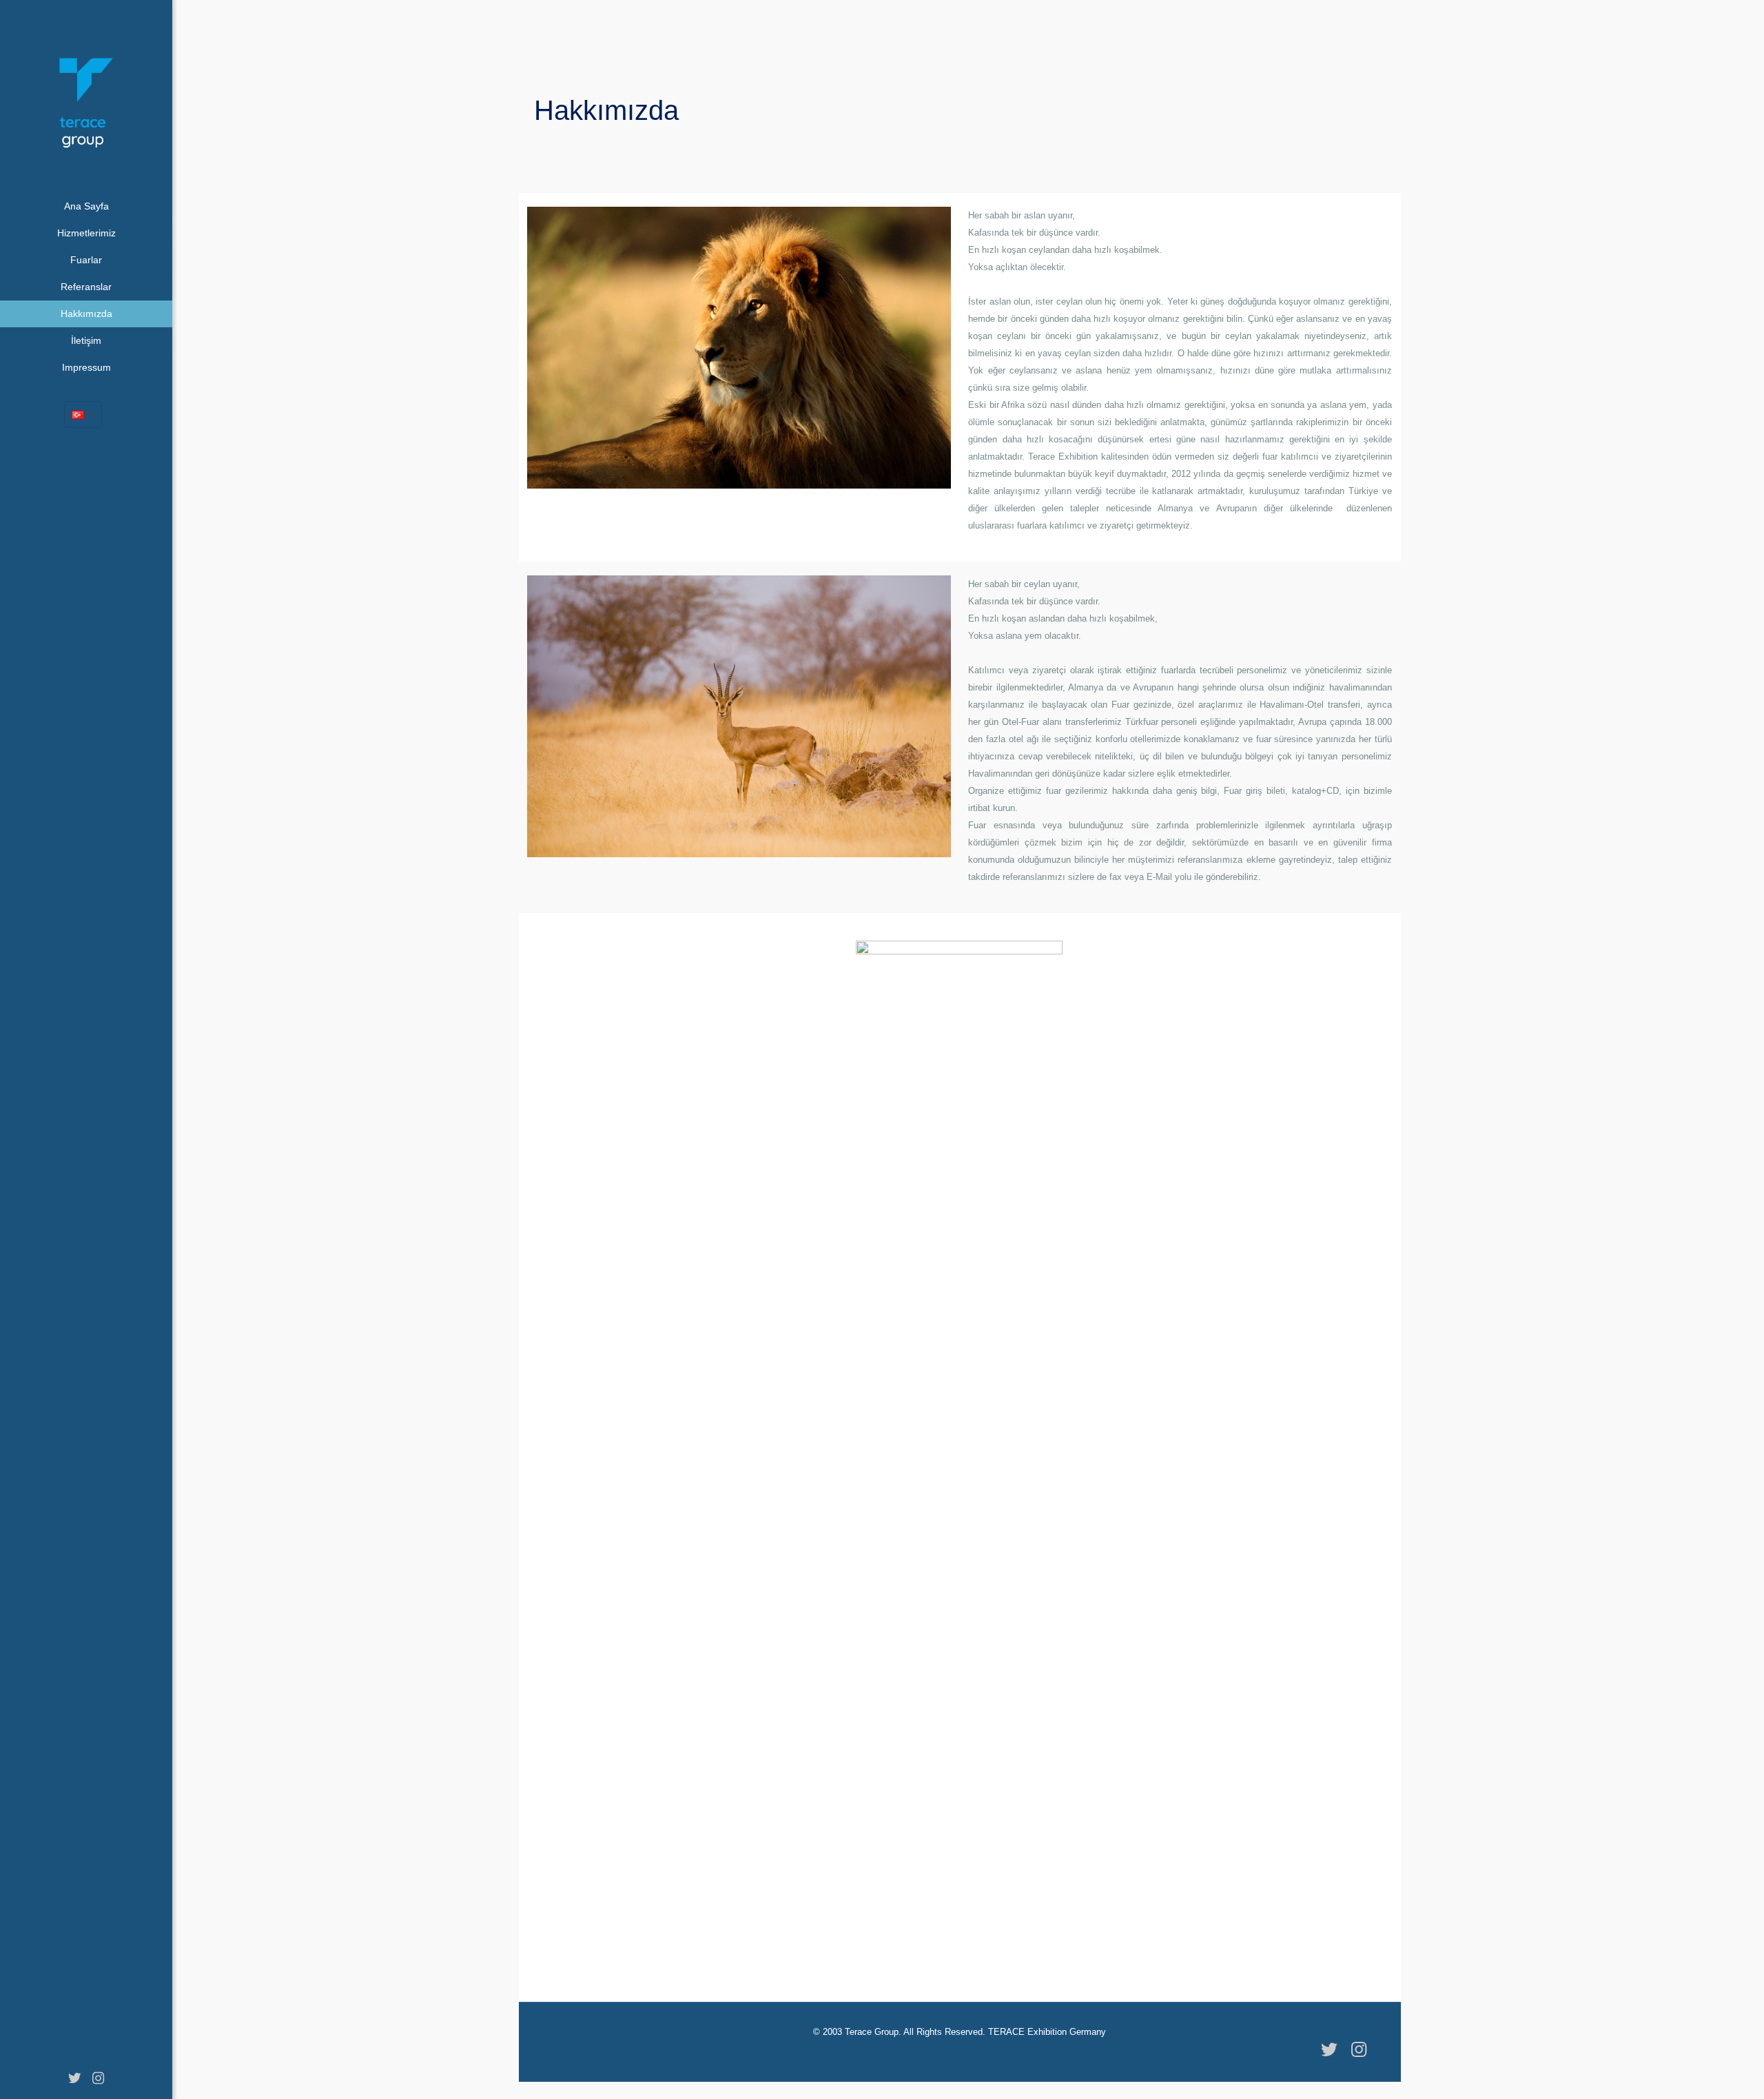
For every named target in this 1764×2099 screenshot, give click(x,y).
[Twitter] (74, 2078)
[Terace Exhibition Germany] (86, 96)
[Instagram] (98, 2078)
